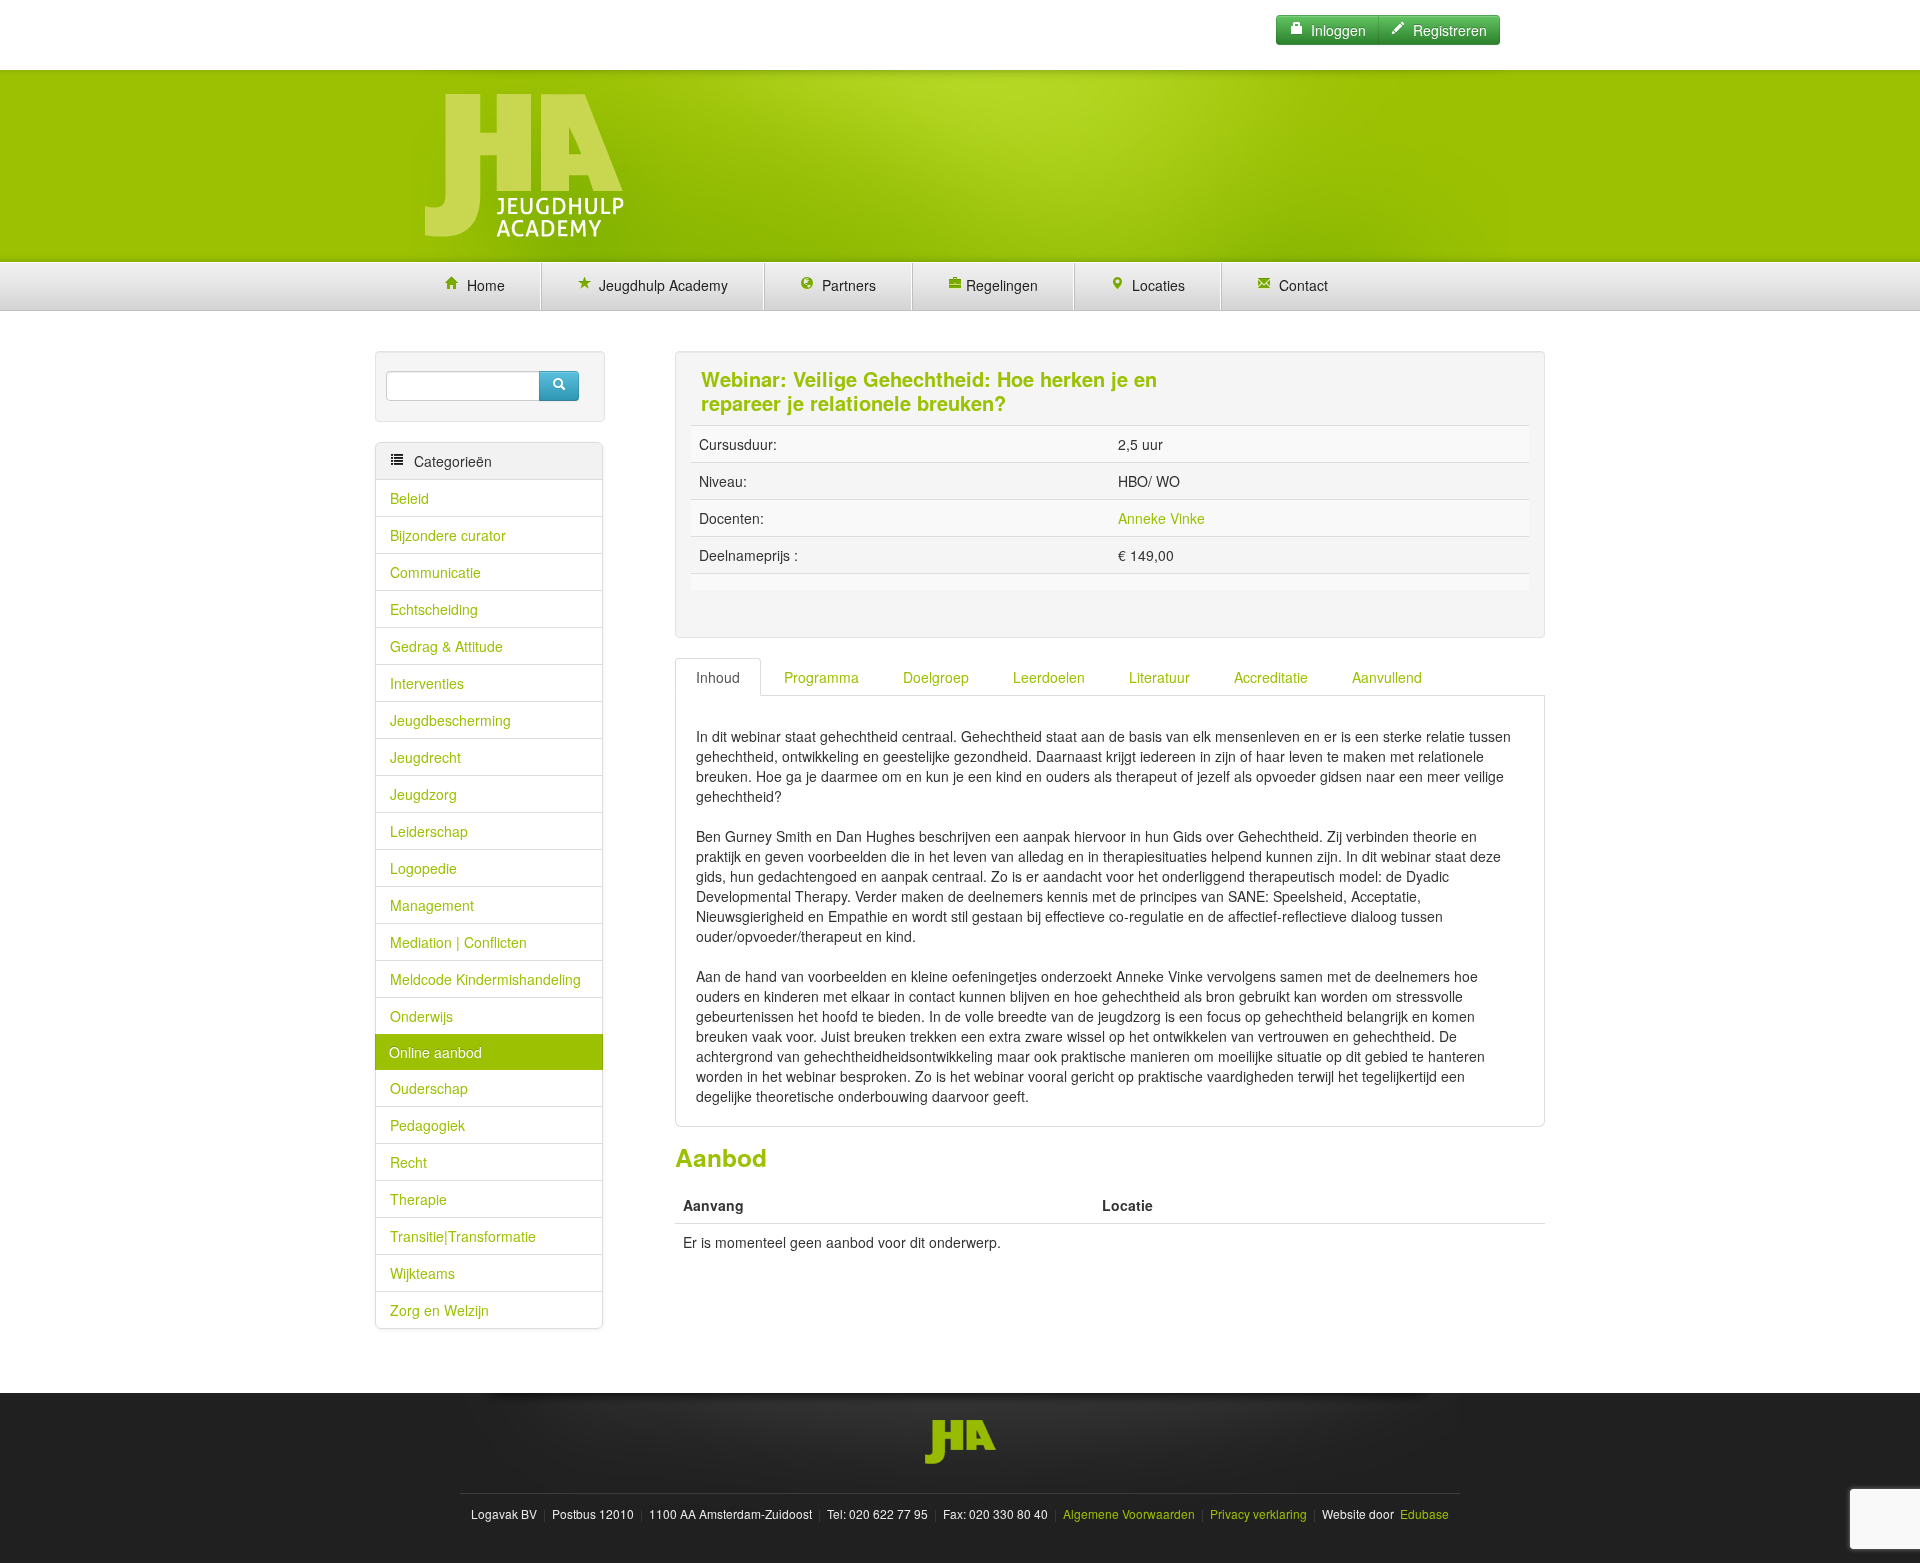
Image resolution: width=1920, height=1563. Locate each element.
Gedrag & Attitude (446, 646)
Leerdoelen (1049, 677)
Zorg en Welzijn (439, 1310)
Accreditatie (1271, 677)
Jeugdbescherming (450, 720)
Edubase (1423, 1513)
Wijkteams (422, 1273)
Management (432, 905)
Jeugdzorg (423, 794)
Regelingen (1000, 285)
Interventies (427, 683)
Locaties (1154, 285)
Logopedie (423, 868)
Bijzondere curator (448, 535)
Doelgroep (936, 677)
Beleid (409, 498)
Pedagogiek (427, 1125)
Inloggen (1334, 30)
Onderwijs (421, 1016)
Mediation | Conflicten (458, 942)
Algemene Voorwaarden (1129, 1513)
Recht (408, 1162)
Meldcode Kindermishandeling (485, 979)
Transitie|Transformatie (463, 1236)
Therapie (418, 1199)
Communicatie (435, 572)
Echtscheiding (434, 609)
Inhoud (718, 677)
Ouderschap (429, 1088)
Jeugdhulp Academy (659, 285)
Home (482, 285)
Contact (1299, 285)
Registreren (1446, 30)
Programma (821, 677)
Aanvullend (1387, 677)
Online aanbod (435, 1052)
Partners (845, 285)
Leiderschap (429, 831)
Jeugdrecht (425, 757)
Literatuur (1159, 677)
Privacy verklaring (1258, 1513)
